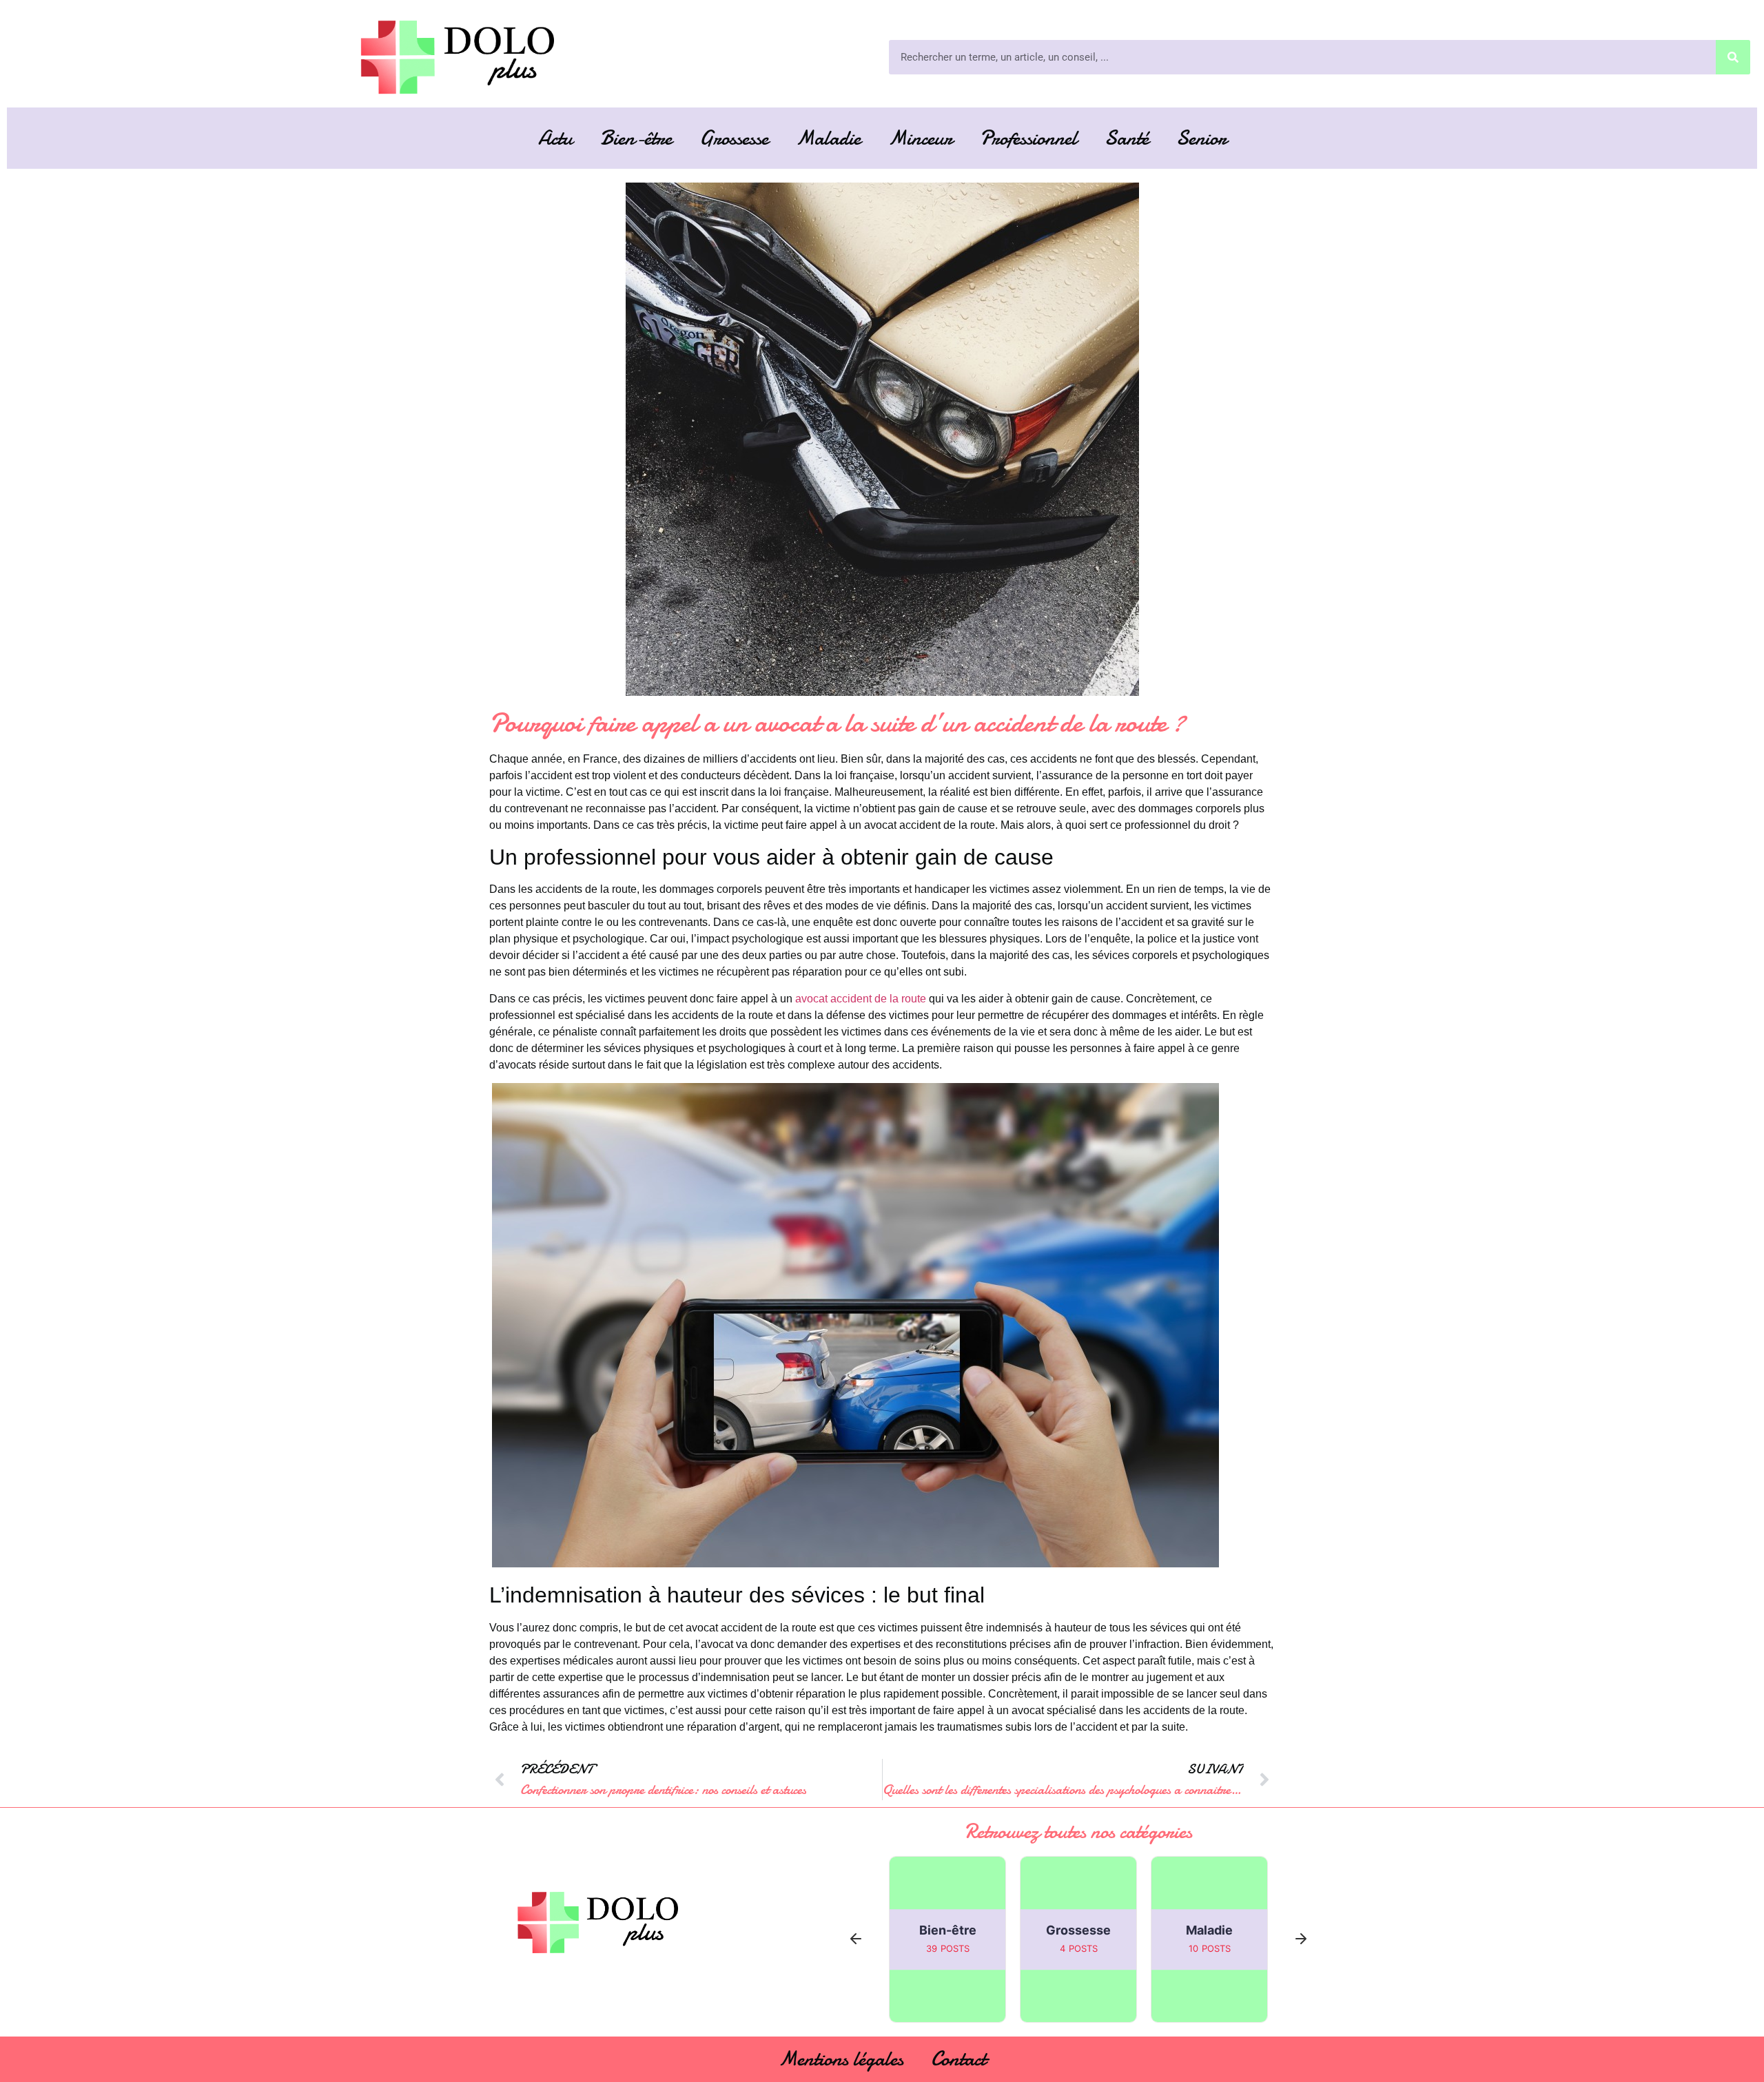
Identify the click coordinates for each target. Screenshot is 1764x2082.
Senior (1201, 138)
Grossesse (734, 138)
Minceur (920, 138)
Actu (555, 138)
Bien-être (636, 138)
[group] (947, 1939)
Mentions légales (841, 2059)
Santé (1127, 138)
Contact (958, 2059)
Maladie (828, 138)
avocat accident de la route (861, 999)
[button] (856, 1940)
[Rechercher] (1733, 57)
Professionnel (1028, 138)
